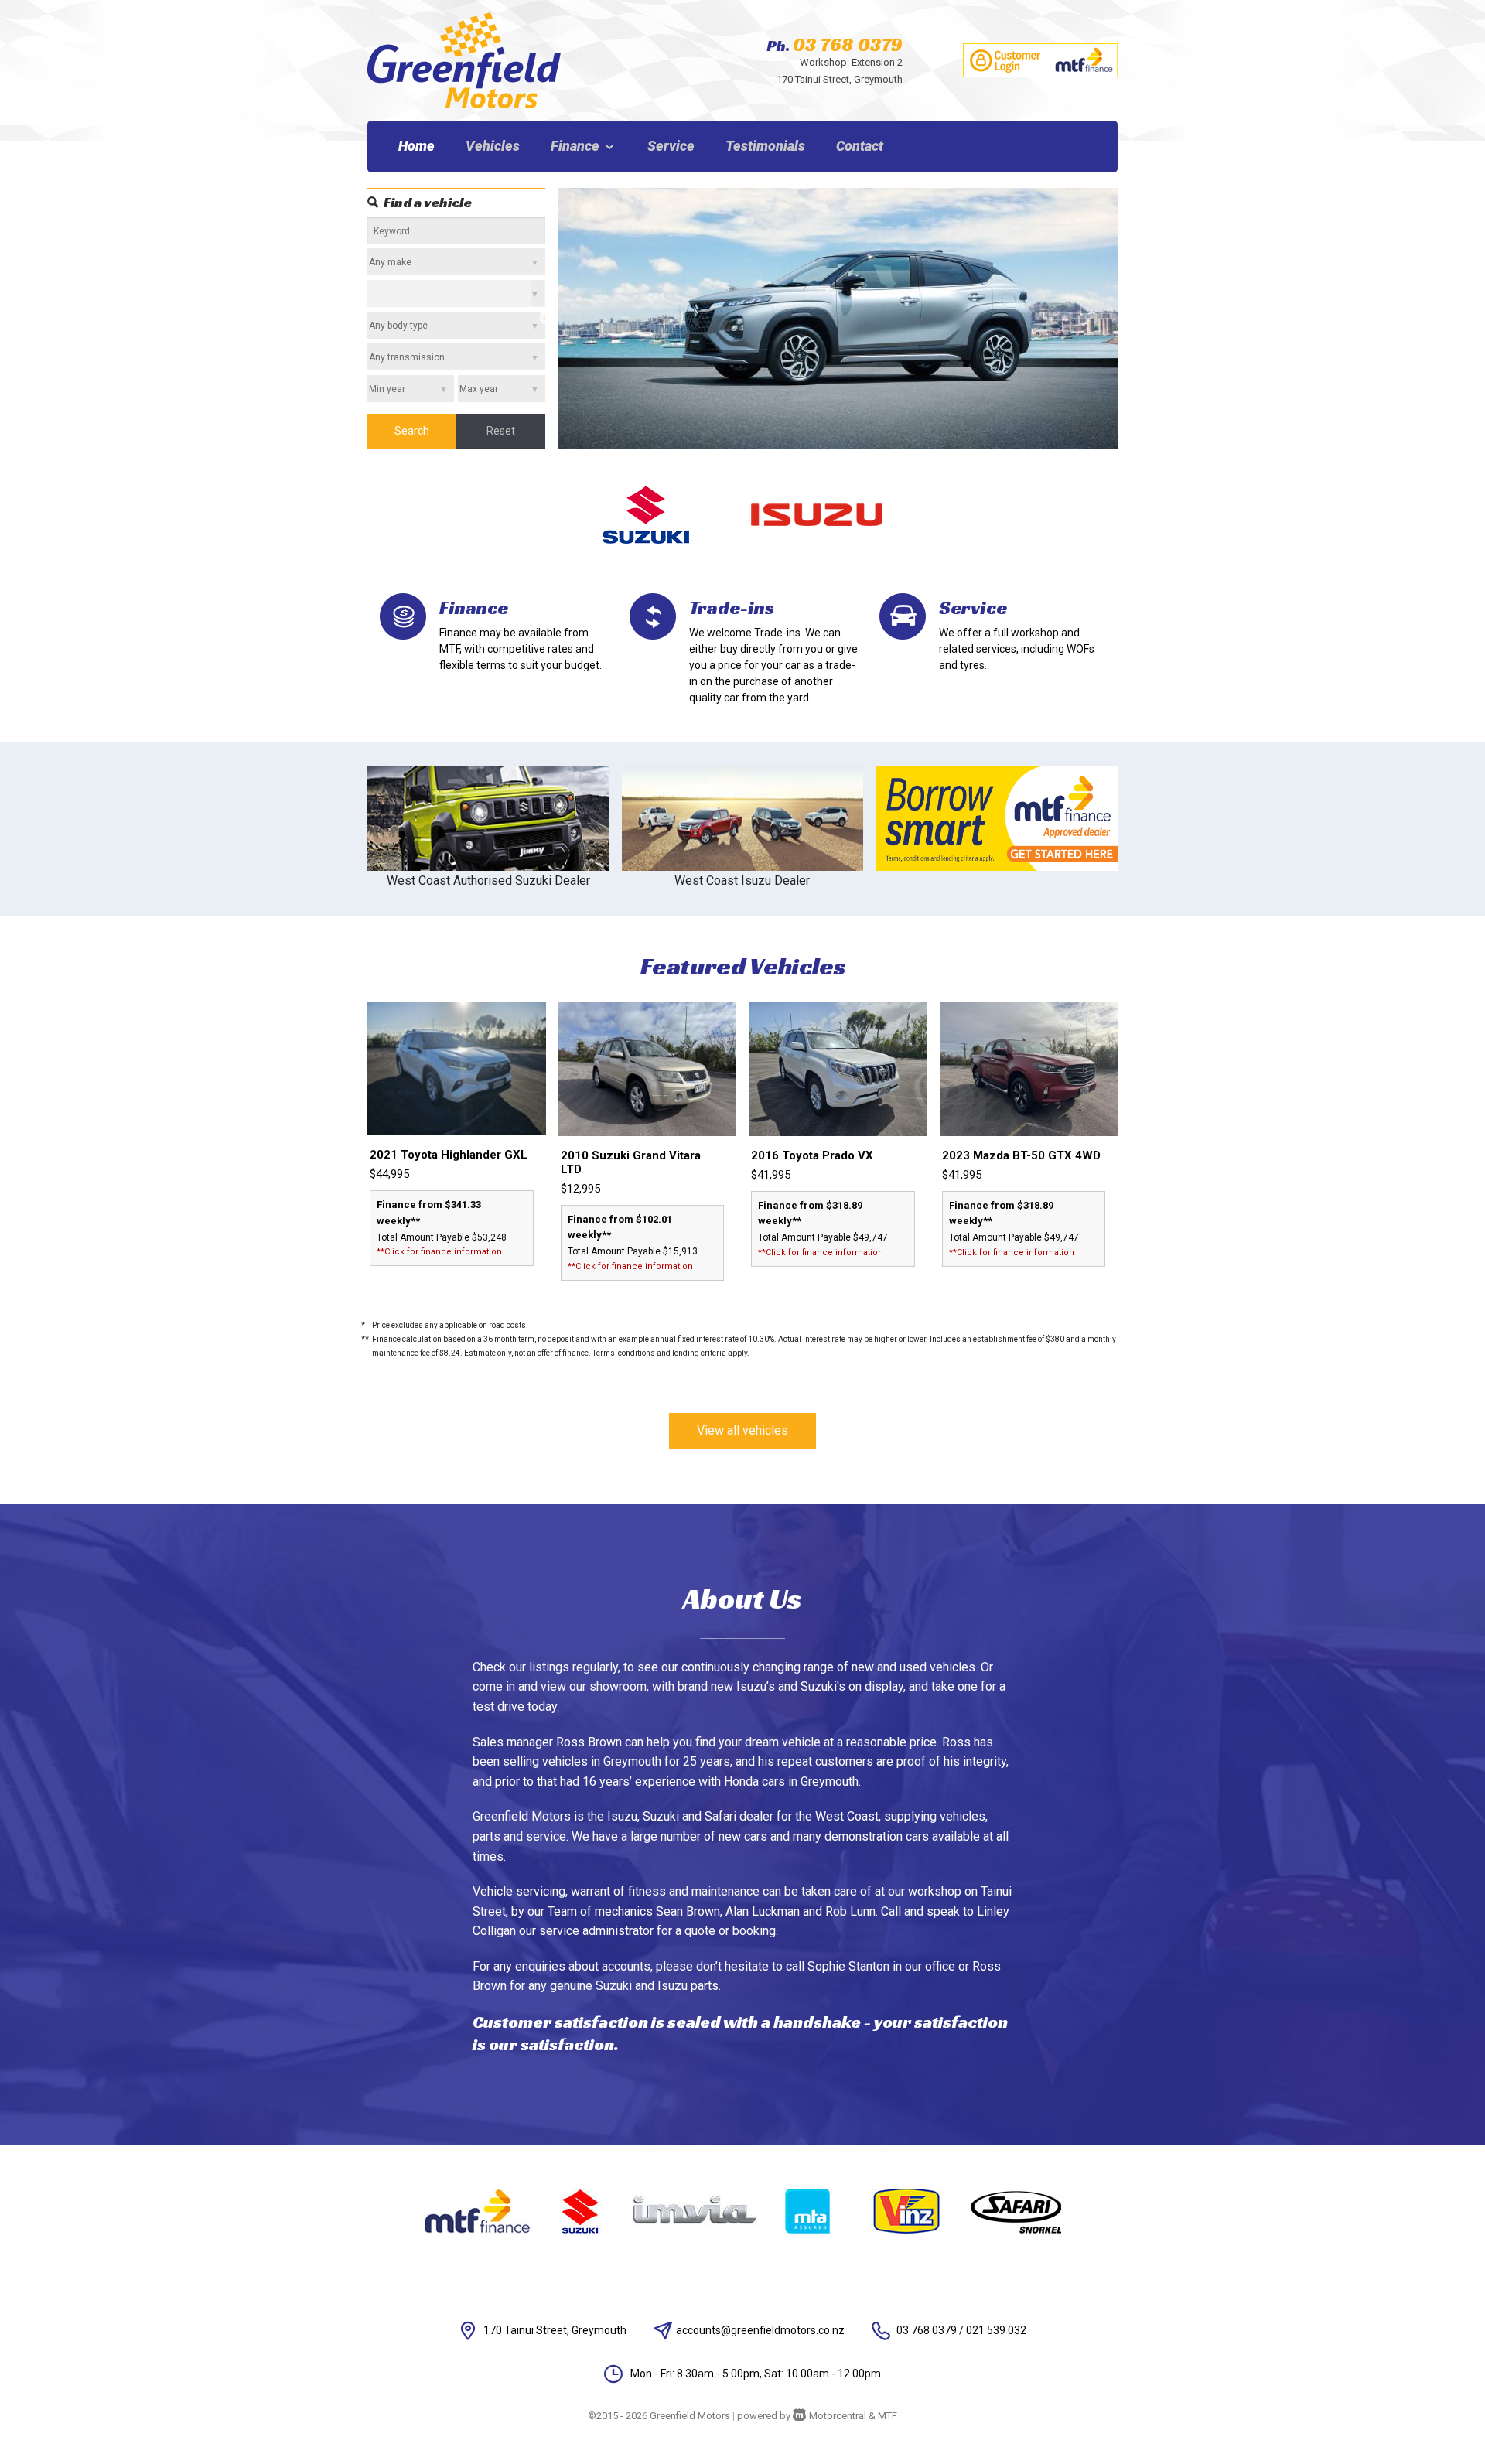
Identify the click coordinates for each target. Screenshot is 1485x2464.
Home (416, 146)
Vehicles (493, 146)
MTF (888, 2416)
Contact (860, 146)
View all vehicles (742, 1430)
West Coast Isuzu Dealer (742, 880)
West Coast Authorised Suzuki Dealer (488, 880)
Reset (501, 431)
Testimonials (765, 146)
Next (1129, 319)
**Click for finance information (439, 1252)
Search (412, 431)
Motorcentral (838, 2416)
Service (671, 146)
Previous (546, 319)
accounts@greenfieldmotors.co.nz (760, 2330)
